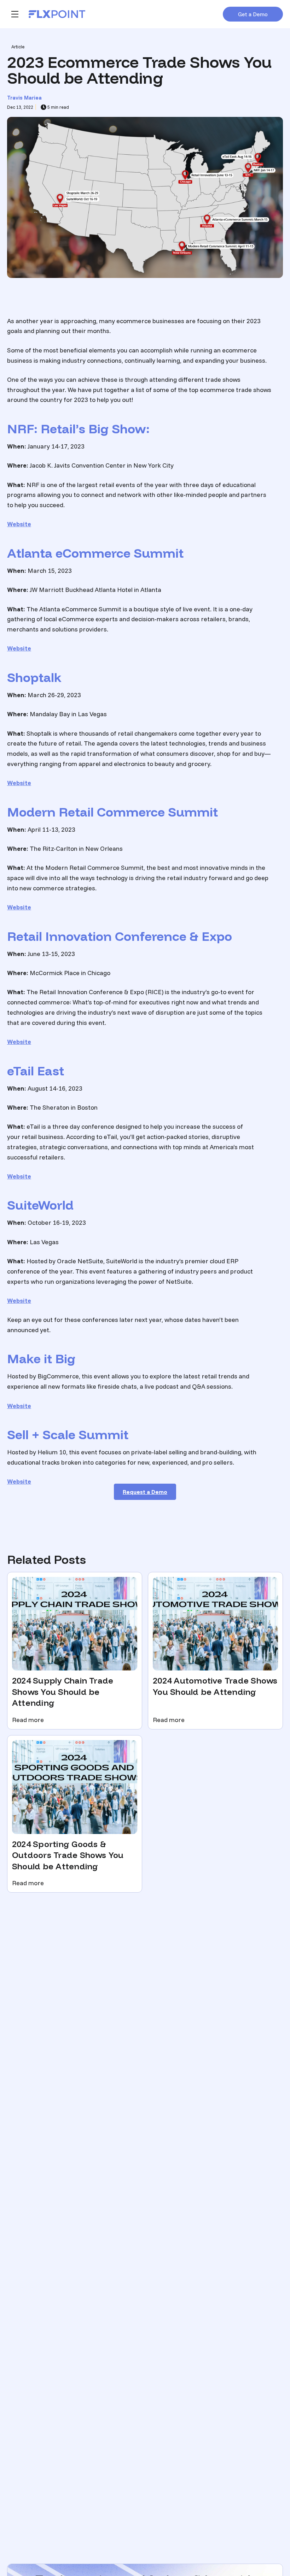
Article (18, 47)
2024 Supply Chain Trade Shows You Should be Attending (63, 1692)
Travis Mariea (24, 98)
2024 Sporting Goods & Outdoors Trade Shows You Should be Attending (68, 1855)
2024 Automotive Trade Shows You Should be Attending (215, 1686)
